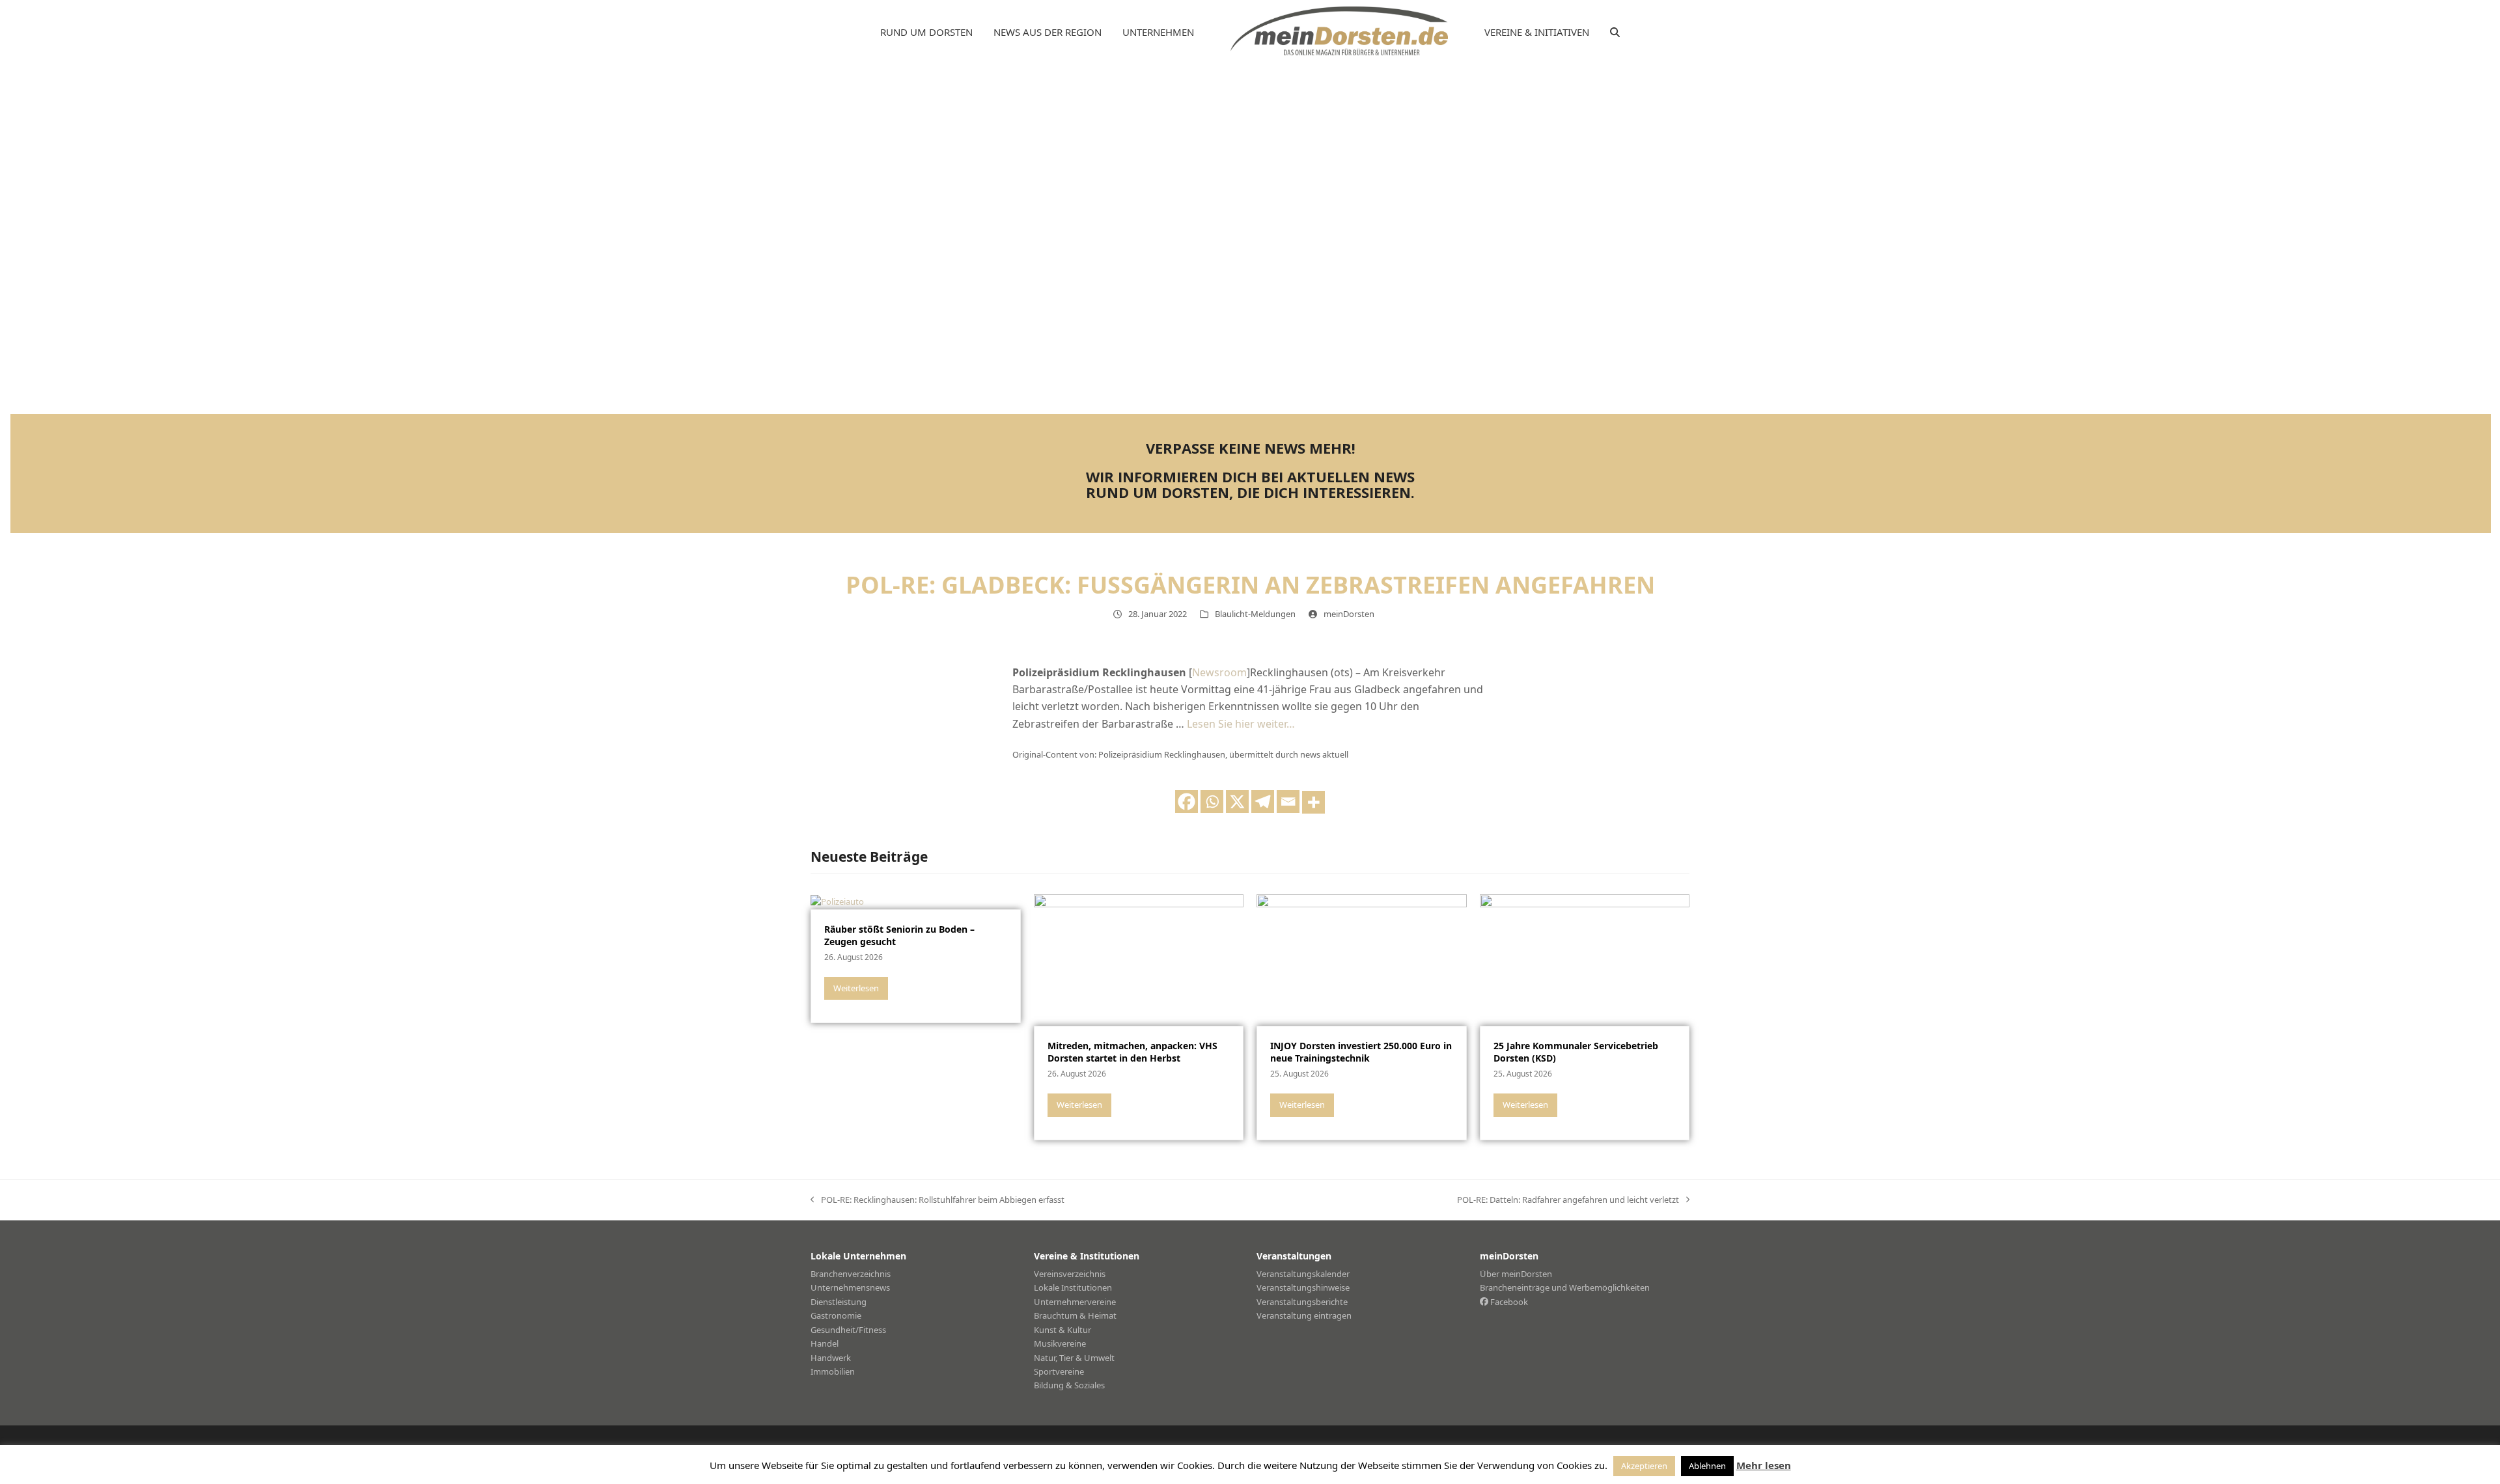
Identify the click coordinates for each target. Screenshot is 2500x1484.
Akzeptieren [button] (1644, 1466)
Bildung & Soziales (1069, 1385)
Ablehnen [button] (1707, 1466)
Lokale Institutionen (1073, 1287)
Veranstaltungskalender (1303, 1274)
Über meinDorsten (1516, 1274)
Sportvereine (1059, 1371)
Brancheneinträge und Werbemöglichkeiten (1565, 1287)
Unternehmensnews (850, 1287)
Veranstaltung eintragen (1304, 1315)
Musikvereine (1060, 1343)
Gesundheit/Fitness (848, 1330)
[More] (1313, 802)
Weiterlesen (856, 988)
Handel (825, 1343)
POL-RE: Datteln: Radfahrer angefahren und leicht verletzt (1568, 1200)
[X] (1237, 802)
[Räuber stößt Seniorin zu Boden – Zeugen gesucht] (837, 901)
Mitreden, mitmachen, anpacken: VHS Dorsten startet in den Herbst (1132, 1052)
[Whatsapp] (1212, 802)
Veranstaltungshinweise (1303, 1287)
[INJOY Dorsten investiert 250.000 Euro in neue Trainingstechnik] (1362, 959)
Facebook (1508, 1302)
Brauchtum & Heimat (1075, 1315)
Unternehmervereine (1075, 1302)
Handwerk (831, 1358)
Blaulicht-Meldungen (1255, 614)
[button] (1615, 33)
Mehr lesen (1764, 1465)
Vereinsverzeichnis (1070, 1274)
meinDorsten (1349, 614)
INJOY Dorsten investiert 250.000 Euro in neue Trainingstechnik (1361, 1052)
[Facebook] (1187, 802)
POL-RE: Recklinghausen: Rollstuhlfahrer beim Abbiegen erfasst (937, 1200)
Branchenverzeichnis (851, 1274)
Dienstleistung (839, 1302)
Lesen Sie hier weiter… (1241, 724)
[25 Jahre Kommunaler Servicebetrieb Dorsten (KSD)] (1585, 959)
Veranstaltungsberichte (1302, 1302)
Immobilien (833, 1371)
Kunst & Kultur (1062, 1330)
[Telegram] (1263, 802)
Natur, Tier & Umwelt (1074, 1358)
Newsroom (1219, 672)
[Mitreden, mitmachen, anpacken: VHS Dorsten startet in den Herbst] (1139, 959)
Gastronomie (836, 1315)
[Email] (1288, 802)
